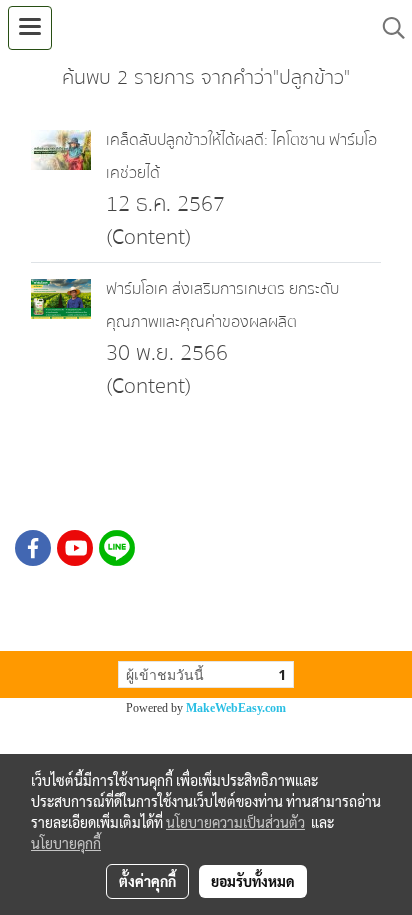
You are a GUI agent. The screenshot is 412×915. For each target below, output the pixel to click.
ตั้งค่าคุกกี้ (147, 881)
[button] (387, 28)
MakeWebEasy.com (236, 708)
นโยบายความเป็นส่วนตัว (235, 822)
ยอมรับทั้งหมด (253, 881)
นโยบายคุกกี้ (66, 843)
